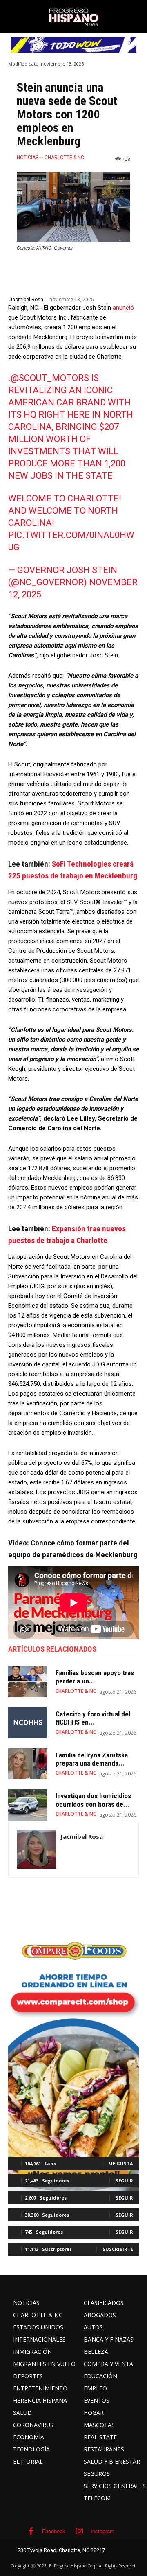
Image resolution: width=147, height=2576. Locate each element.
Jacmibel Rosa (26, 300)
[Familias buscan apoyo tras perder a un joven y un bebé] (28, 1682)
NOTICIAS (28, 158)
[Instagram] (80, 2531)
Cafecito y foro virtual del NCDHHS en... (93, 1718)
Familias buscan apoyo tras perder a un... (95, 1677)
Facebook (54, 2531)
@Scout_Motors (50, 378)
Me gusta (121, 2163)
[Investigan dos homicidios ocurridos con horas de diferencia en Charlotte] (28, 1805)
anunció (123, 308)
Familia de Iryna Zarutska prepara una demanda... (92, 1759)
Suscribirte (118, 2249)
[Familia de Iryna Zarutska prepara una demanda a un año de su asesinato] (28, 1764)
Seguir (124, 2181)
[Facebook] (31, 2531)
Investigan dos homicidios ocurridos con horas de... (93, 1800)
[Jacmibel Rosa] (37, 1849)
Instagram (102, 2531)
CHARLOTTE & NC (64, 158)
